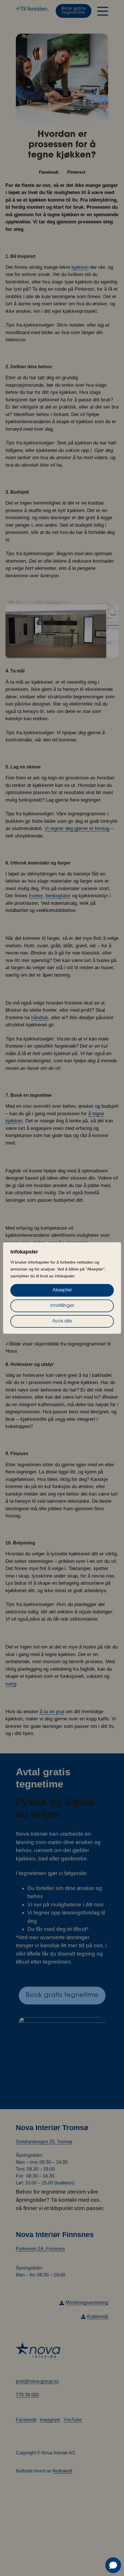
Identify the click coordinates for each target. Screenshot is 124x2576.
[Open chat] (113, 2565)
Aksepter (62, 1290)
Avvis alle (62, 1321)
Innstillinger (62, 1306)
